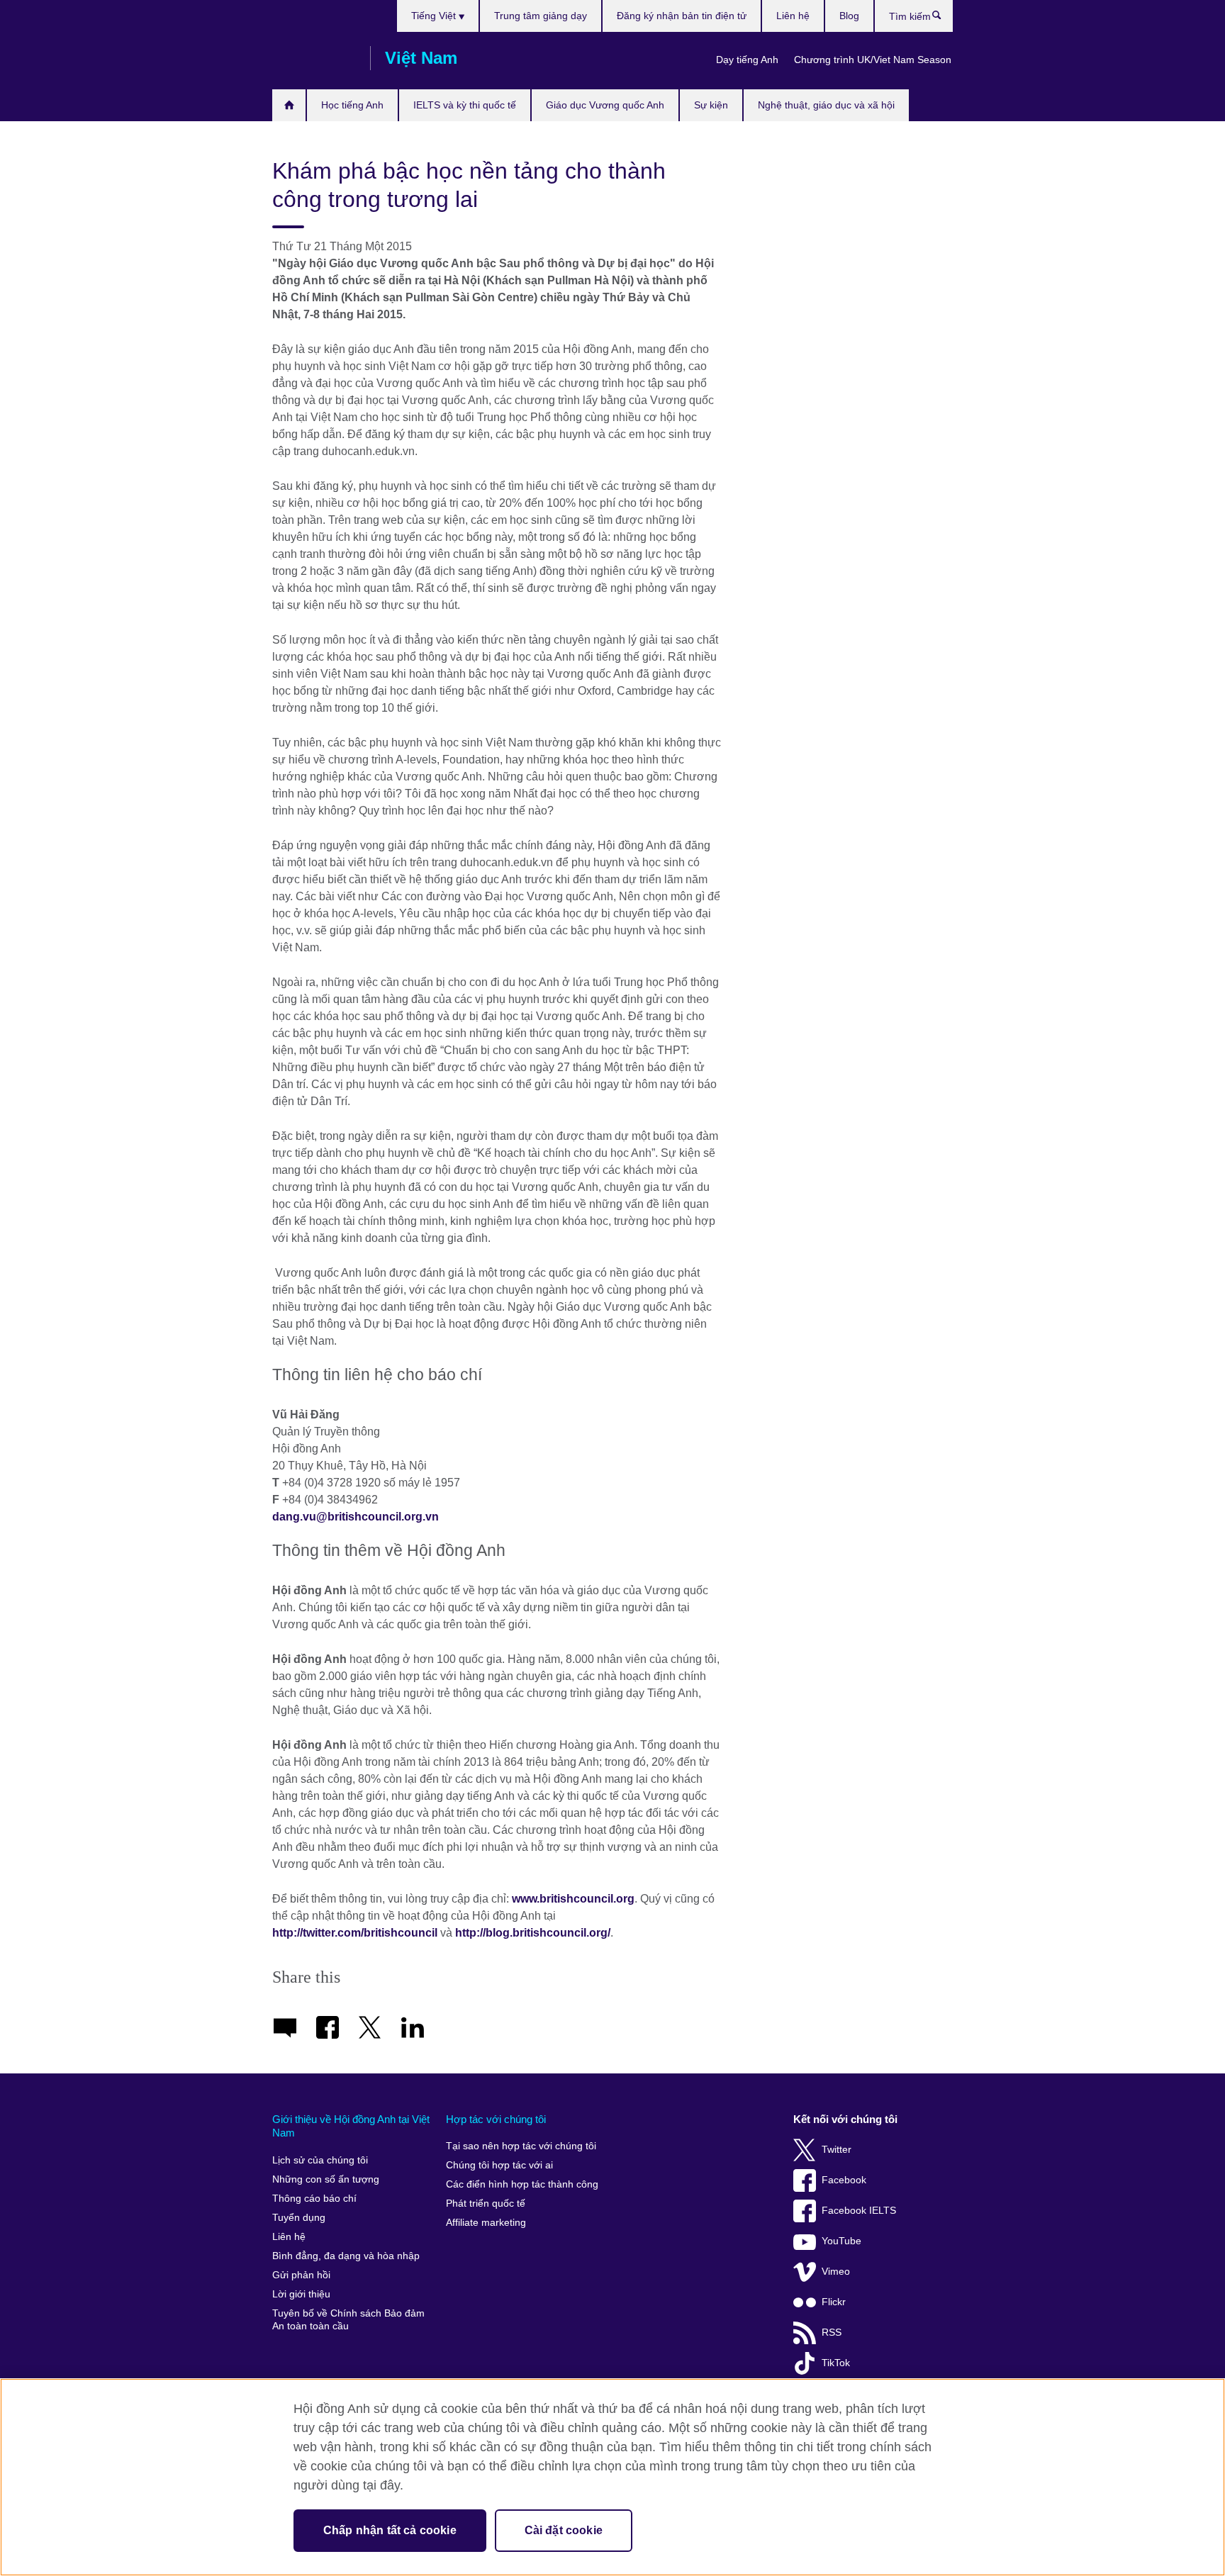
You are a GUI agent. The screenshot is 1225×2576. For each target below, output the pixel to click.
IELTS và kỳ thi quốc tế (465, 105)
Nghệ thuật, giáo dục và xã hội (826, 105)
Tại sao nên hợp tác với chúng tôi (521, 2146)
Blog (849, 16)
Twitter (837, 2150)
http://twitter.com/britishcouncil (355, 1933)
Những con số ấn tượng (326, 2179)
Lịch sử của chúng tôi (320, 2160)
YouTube (841, 2241)
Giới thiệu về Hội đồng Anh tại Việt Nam (351, 2126)
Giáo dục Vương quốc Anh (605, 105)
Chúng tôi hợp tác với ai (499, 2165)
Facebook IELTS (859, 2211)
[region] (612, 2477)
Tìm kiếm (944, 18)
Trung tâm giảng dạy (541, 16)
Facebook (844, 2180)
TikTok (836, 2363)
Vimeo (836, 2272)
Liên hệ (793, 16)
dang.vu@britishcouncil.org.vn (356, 1517)
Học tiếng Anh (352, 105)
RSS (832, 2333)
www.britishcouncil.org (573, 1899)
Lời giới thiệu (301, 2294)
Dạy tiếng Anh (747, 60)
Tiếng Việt (435, 16)
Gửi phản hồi (301, 2275)
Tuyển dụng (299, 2218)
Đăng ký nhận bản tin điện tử (682, 16)
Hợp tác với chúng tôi (496, 2119)
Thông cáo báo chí (314, 2199)
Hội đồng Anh (314, 58)
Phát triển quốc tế (486, 2203)
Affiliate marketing (486, 2223)
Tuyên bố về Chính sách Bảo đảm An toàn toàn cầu (348, 2320)
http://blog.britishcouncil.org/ (533, 1933)
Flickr (834, 2302)
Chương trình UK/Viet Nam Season (873, 60)
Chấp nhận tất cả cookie (390, 2530)
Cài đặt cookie (564, 2530)
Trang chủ (289, 105)
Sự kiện (711, 105)
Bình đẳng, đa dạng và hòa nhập (346, 2256)
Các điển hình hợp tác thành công (522, 2184)
